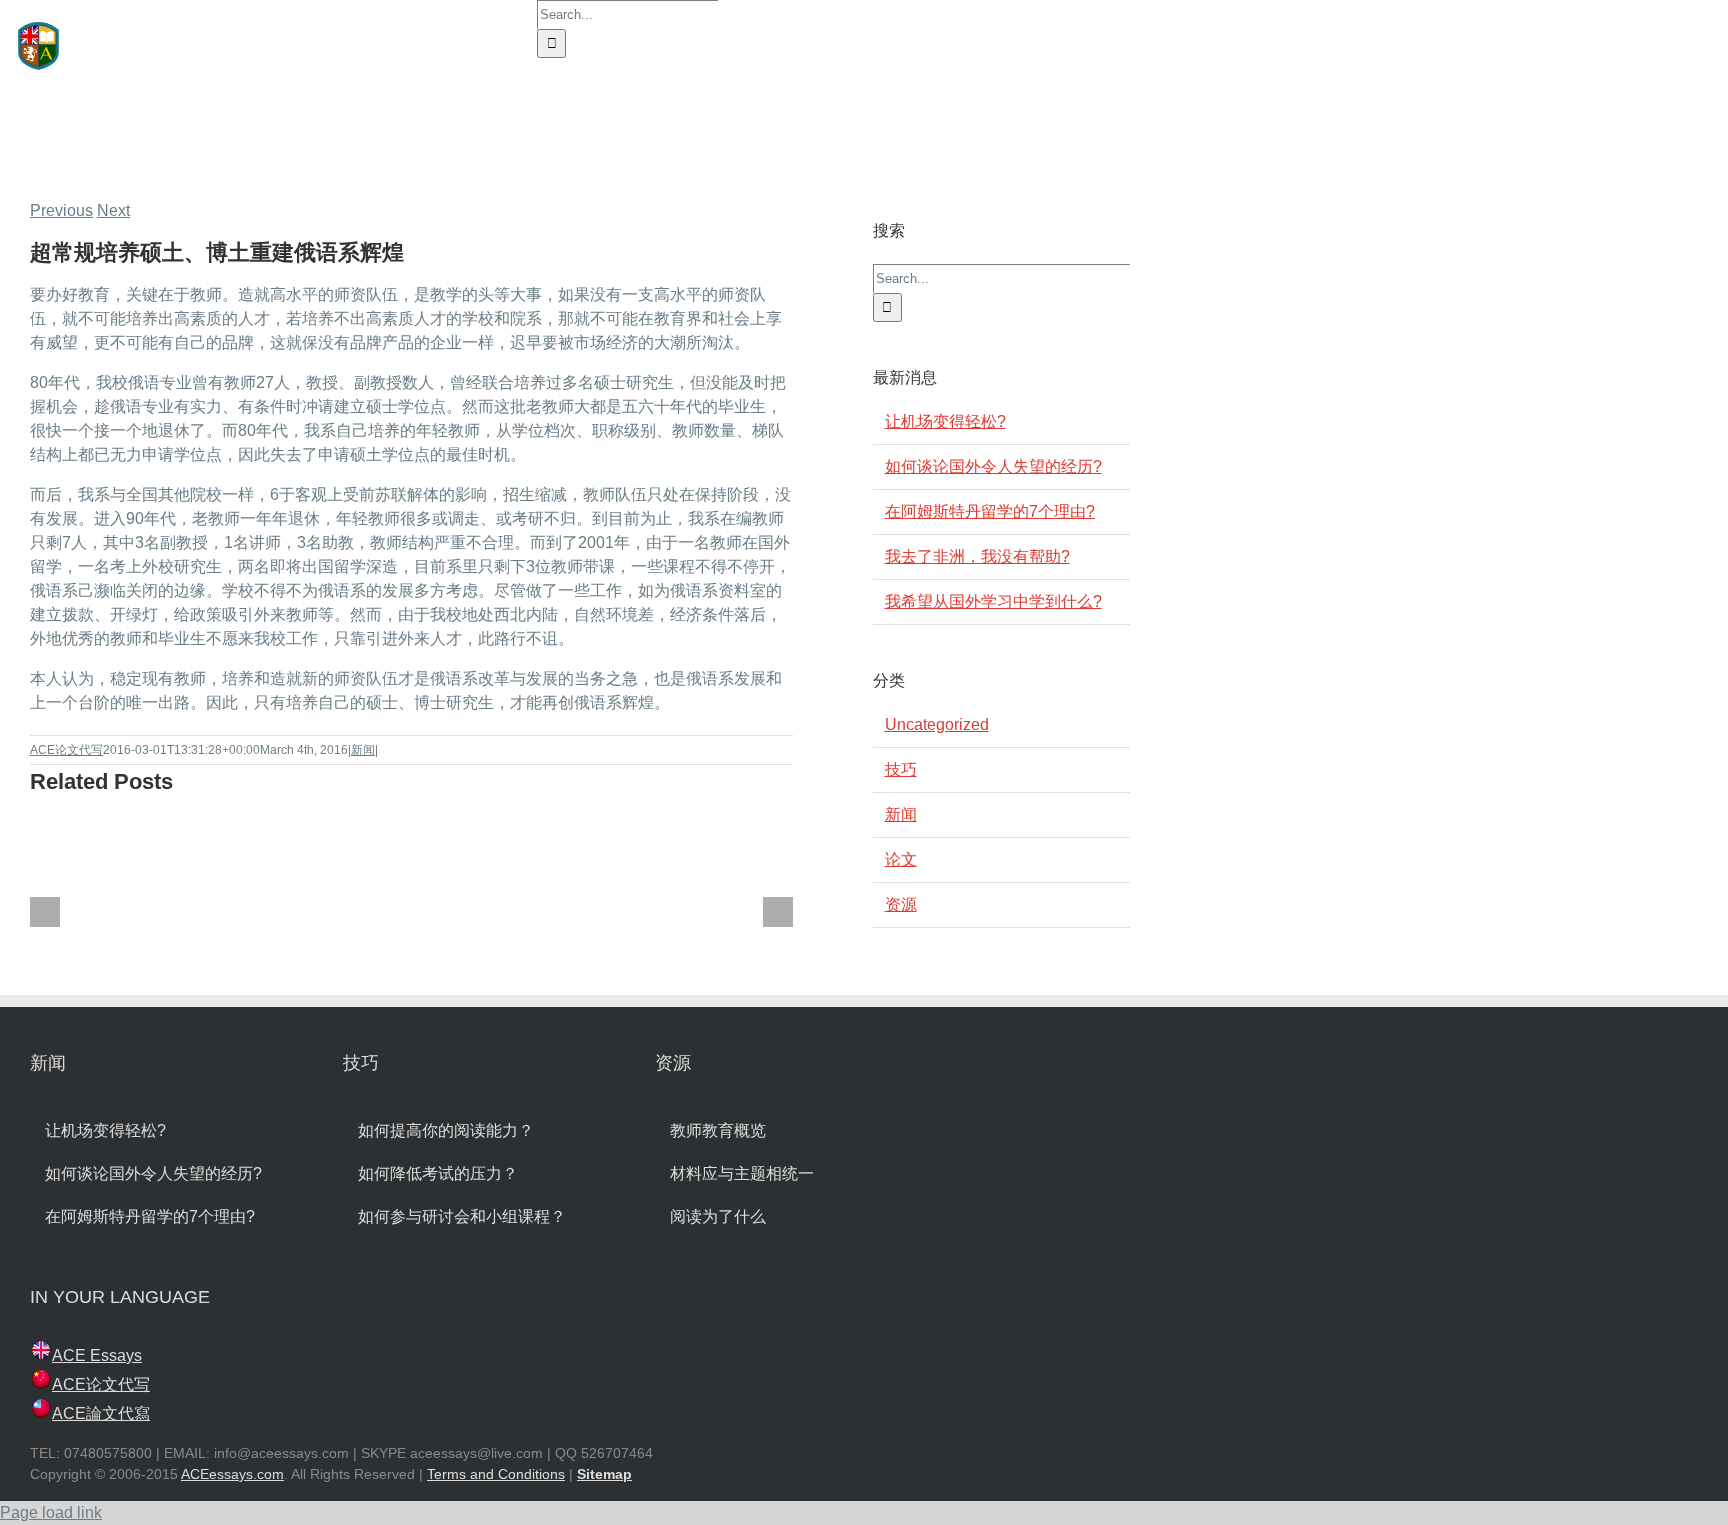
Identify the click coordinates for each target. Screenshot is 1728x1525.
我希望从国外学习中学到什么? (993, 601)
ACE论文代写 (66, 750)
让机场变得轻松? (945, 421)
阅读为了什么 (718, 1216)
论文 (901, 859)
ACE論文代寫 (101, 1413)
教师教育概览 (718, 1130)
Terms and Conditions (496, 1474)
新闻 (363, 750)
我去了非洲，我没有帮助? (977, 556)
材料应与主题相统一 (742, 1173)
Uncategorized (937, 724)
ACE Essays (97, 1355)
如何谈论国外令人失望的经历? (993, 466)
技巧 (901, 769)
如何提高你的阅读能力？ (446, 1130)
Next (113, 210)
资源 (901, 904)
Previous (61, 210)
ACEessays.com (232, 1474)
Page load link (51, 1512)
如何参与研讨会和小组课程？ (462, 1216)
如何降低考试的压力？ (438, 1173)
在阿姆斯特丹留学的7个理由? (990, 511)
